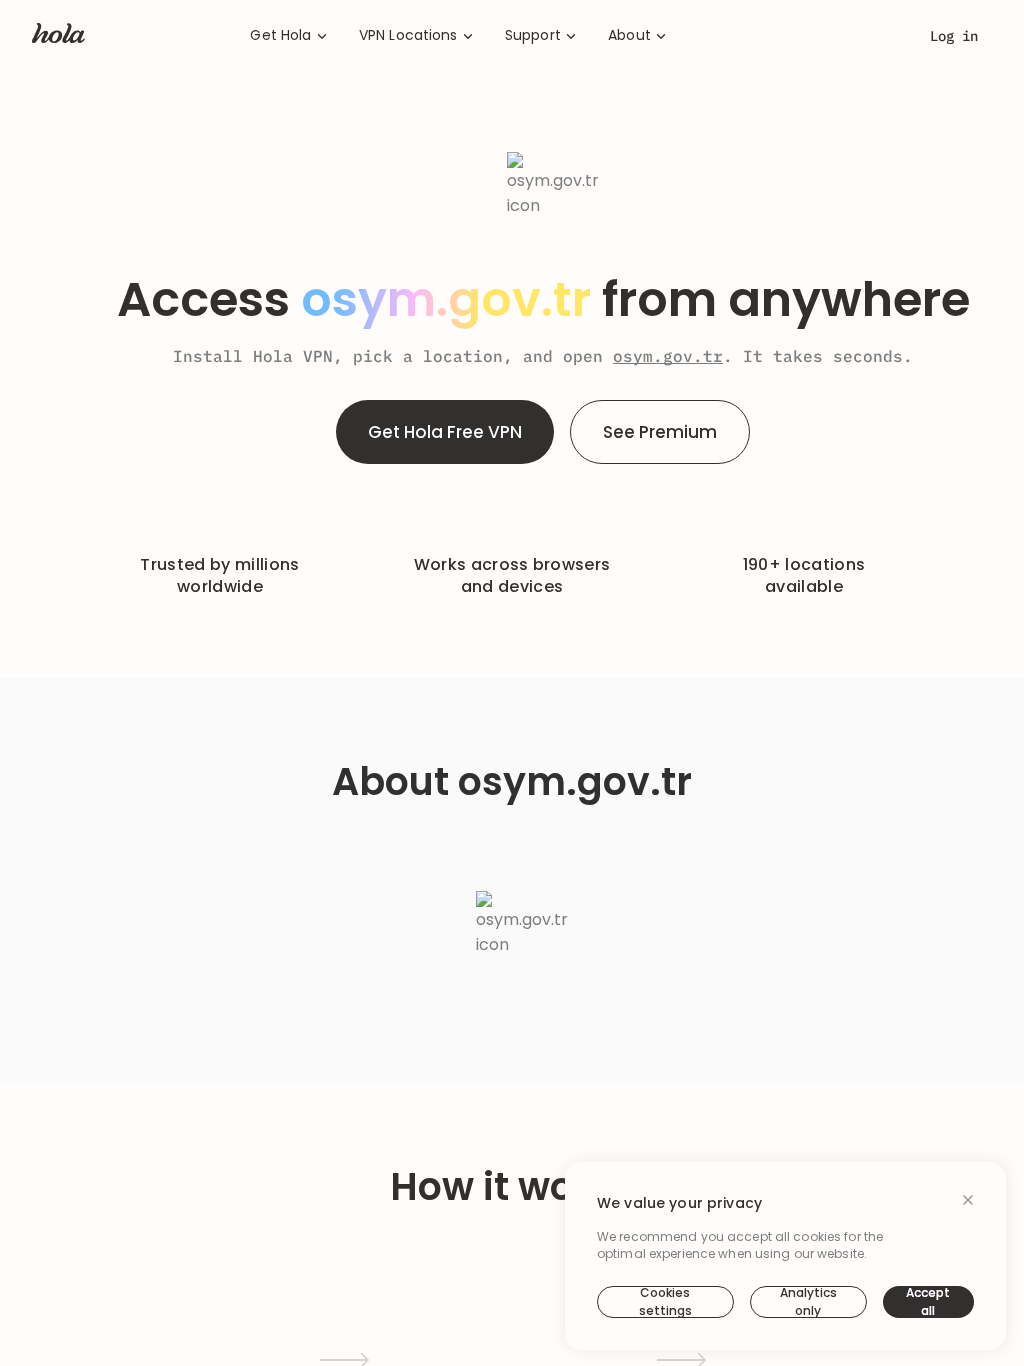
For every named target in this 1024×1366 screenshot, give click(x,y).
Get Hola (280, 35)
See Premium (660, 432)
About (629, 35)
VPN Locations (408, 35)
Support (533, 35)
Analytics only (808, 1302)
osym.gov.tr (668, 356)
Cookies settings (665, 1302)
